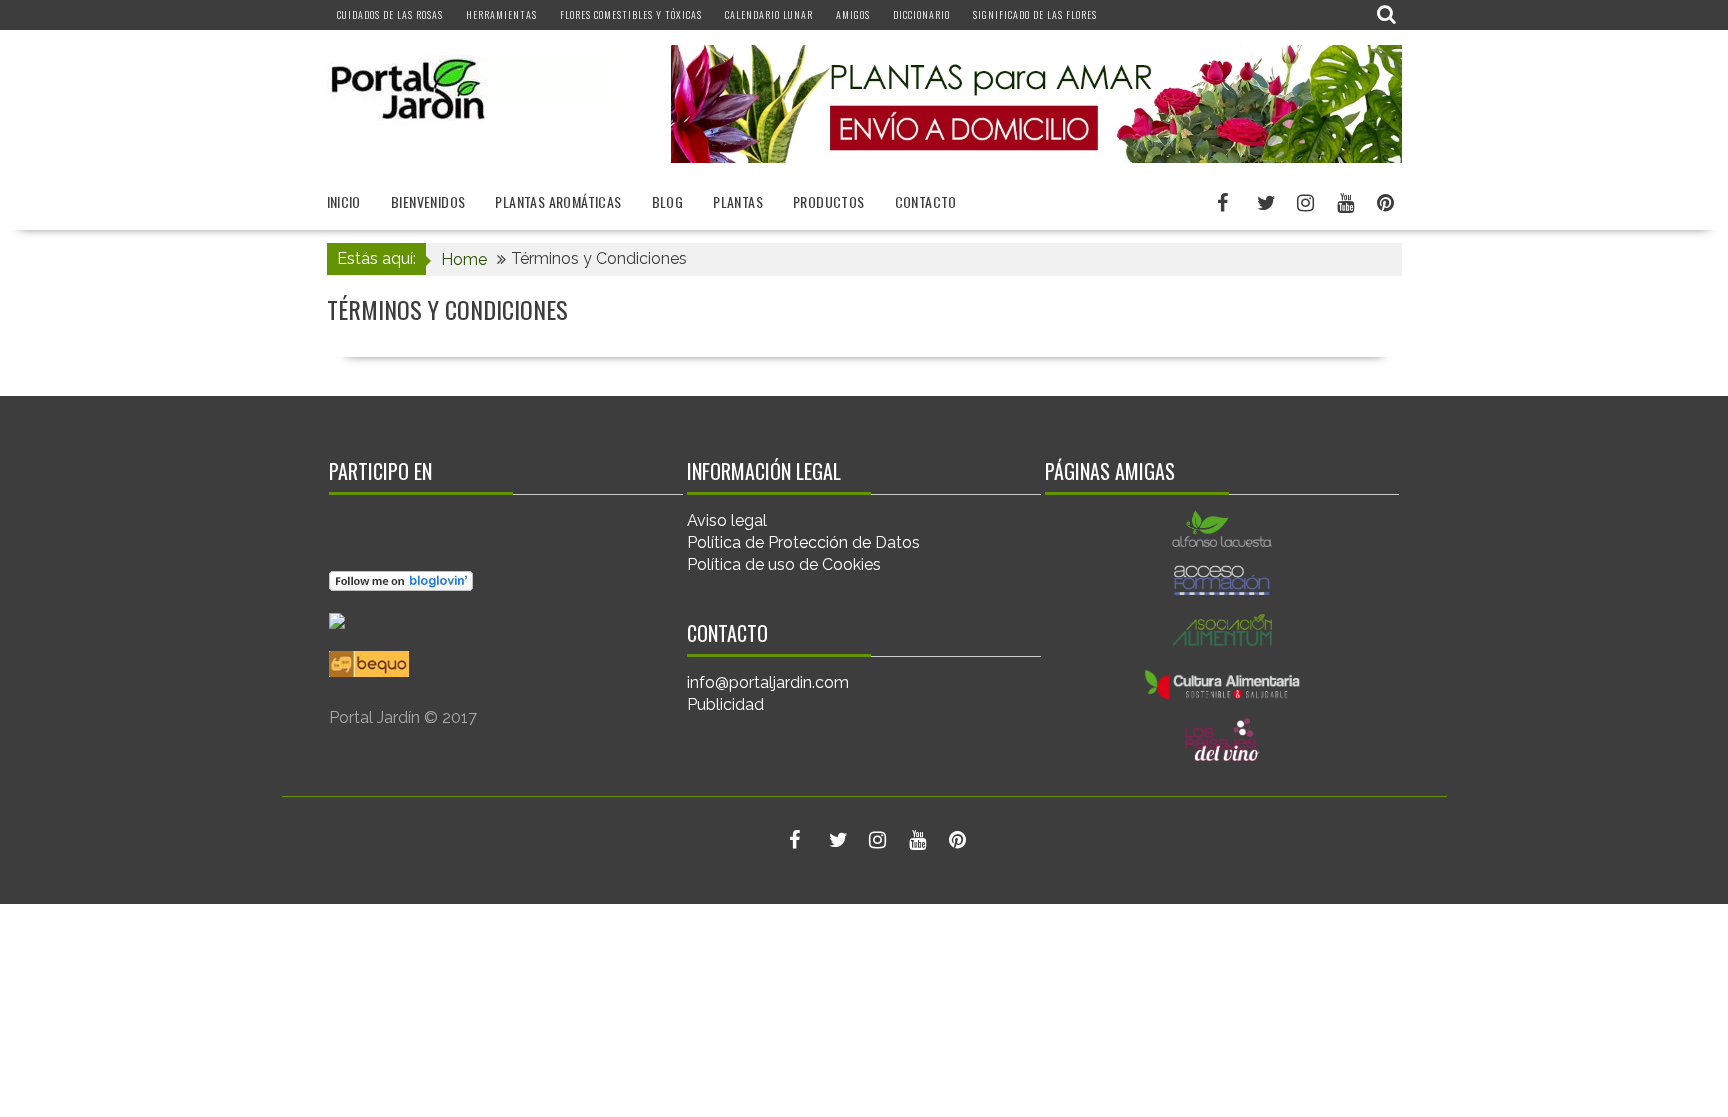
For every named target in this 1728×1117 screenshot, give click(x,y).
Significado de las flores (1035, 14)
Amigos (853, 14)
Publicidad (725, 704)
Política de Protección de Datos (803, 542)
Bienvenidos (428, 201)
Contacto (926, 201)
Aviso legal (727, 520)
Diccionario (921, 14)
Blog (668, 201)
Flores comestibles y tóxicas (631, 14)
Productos (829, 201)
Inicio (344, 201)
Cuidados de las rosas (390, 14)
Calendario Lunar (769, 14)
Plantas (738, 201)
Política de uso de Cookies (784, 564)
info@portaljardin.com (768, 682)
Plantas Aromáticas (558, 201)
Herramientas (501, 14)
